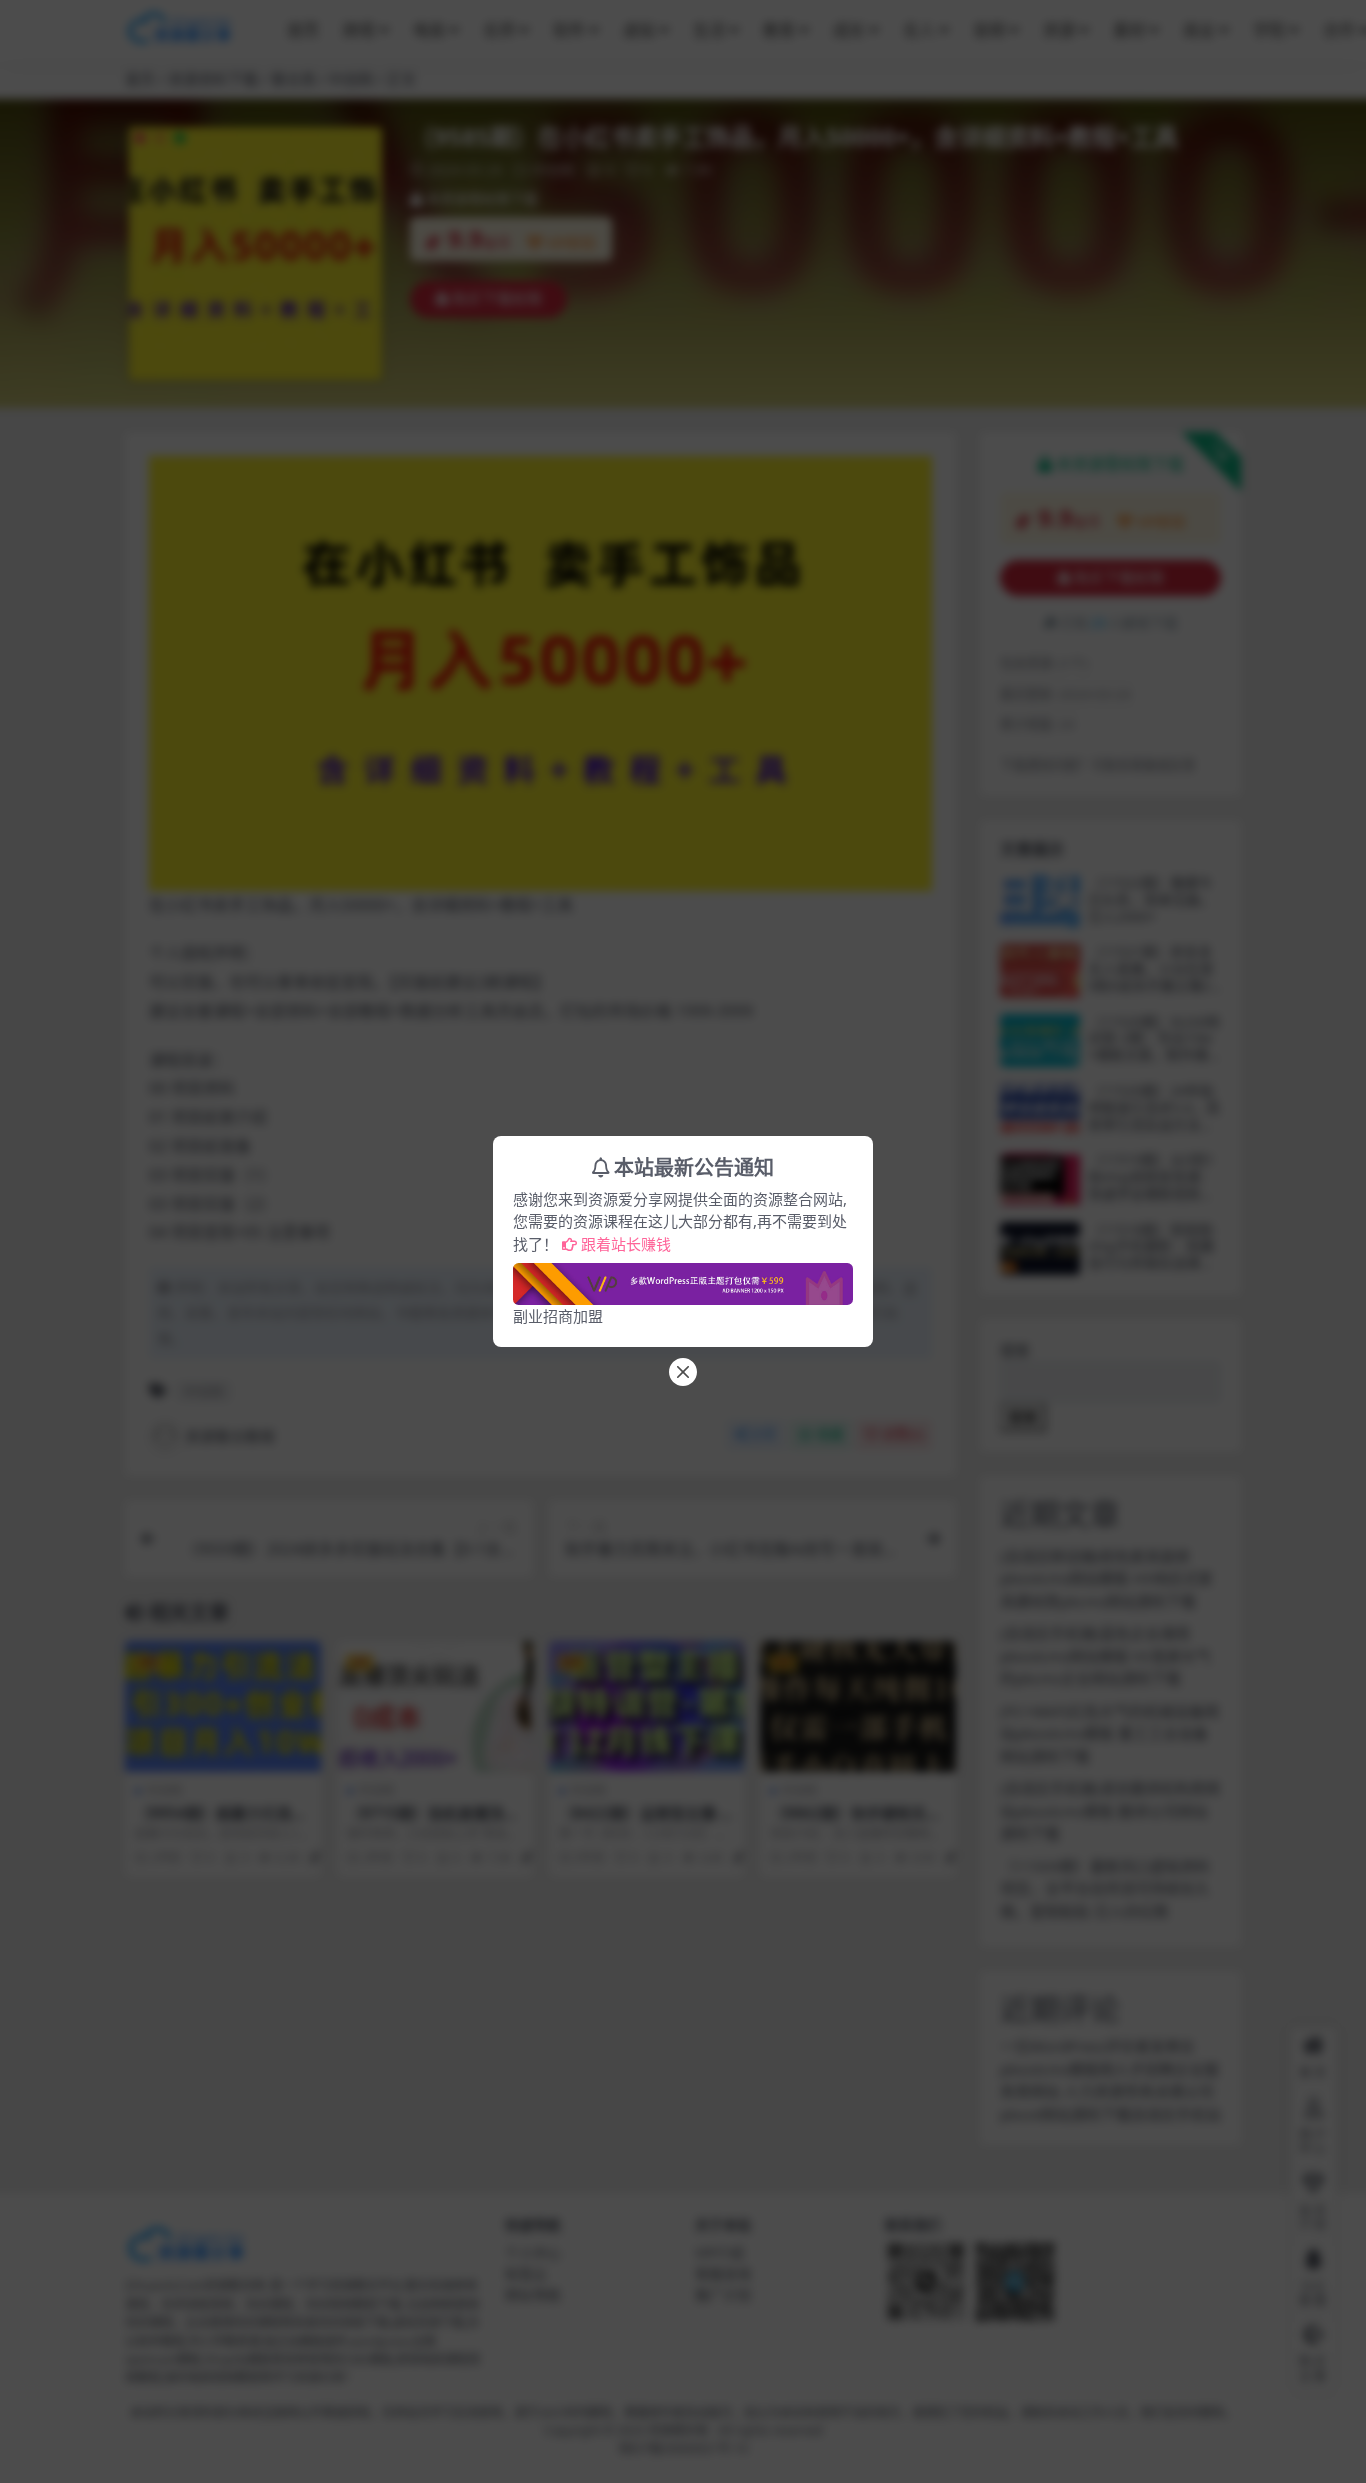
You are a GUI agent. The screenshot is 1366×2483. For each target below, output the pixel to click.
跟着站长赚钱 (626, 1244)
